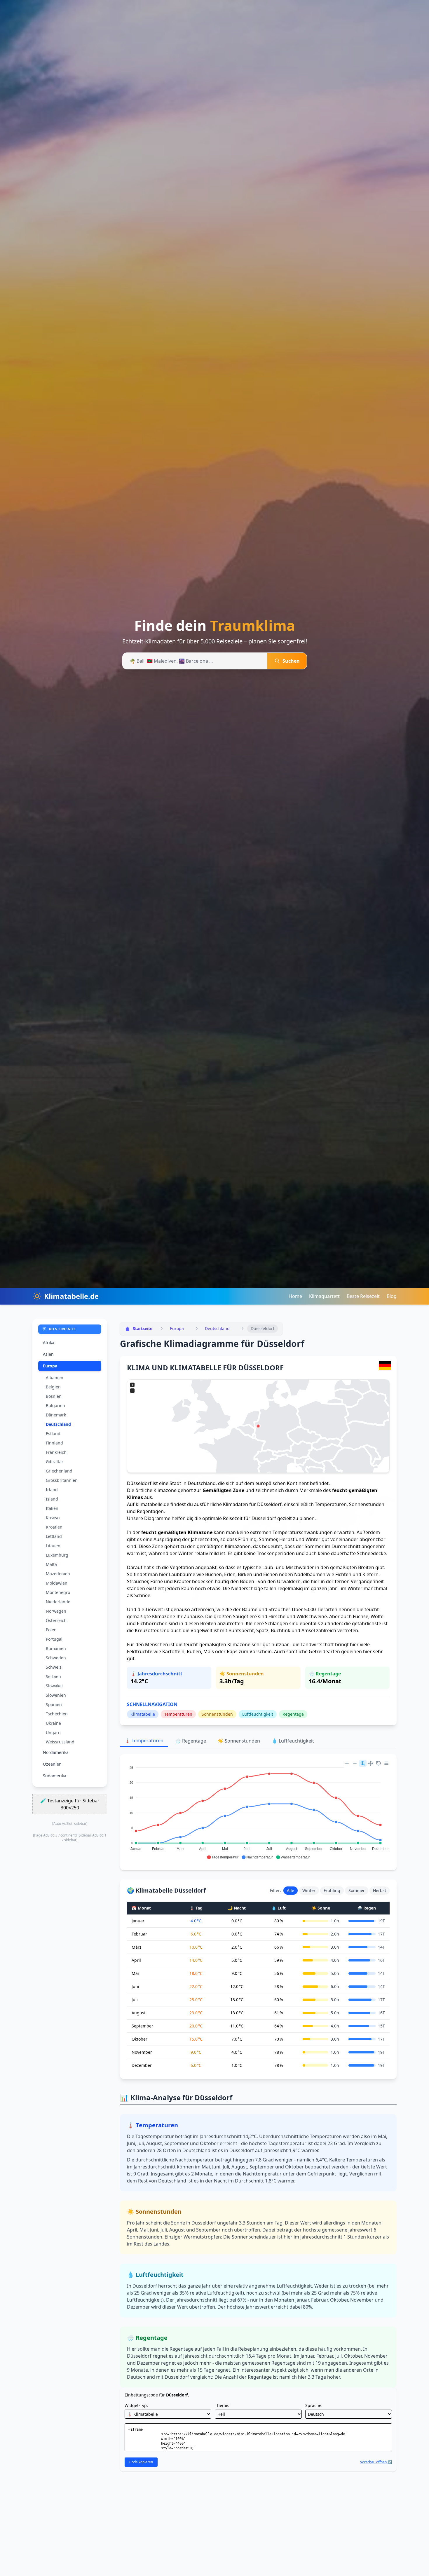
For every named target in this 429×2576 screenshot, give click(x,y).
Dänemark (56, 1415)
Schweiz (54, 1667)
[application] (258, 1810)
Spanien (54, 1704)
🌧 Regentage (191, 1741)
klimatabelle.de (152, 1504)
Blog (392, 1296)
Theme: (222, 2405)
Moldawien (57, 1583)
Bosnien (54, 1396)
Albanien (55, 1377)
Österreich (56, 1620)
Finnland (54, 1443)
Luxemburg (57, 1555)
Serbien (53, 1676)
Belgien (53, 1387)
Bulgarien (55, 1406)
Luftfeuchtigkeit (258, 1714)
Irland (52, 1490)
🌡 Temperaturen (144, 1740)
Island (52, 1499)
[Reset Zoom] (379, 1763)
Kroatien (54, 1527)
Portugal (54, 1639)
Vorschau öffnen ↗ (376, 2462)
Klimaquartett (324, 1296)
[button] (223, 1857)
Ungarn (53, 1732)
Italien (52, 1508)
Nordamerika (56, 1752)
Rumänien (56, 1648)
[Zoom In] (347, 1763)
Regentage (293, 1714)
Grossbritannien (62, 1480)
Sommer (357, 1890)
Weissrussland (60, 1742)
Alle (291, 1890)
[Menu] (386, 1763)
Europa (50, 1366)
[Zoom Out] (355, 1763)
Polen (51, 1630)
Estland (53, 1434)
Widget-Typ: (136, 2405)
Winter (309, 1890)
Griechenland (59, 1471)
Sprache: (314, 2405)
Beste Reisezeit (363, 1296)
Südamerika (55, 1776)
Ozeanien (52, 1764)
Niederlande (58, 1602)
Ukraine (53, 1723)
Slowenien (56, 1695)
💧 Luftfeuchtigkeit (293, 1741)
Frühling (332, 1890)
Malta (51, 1564)
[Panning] (371, 1763)
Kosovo (53, 1518)
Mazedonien (58, 1574)
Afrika (49, 1342)
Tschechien (57, 1714)
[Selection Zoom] (363, 1763)
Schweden (56, 1658)
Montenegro (58, 1592)
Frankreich (56, 1452)
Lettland (54, 1536)
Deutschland (58, 1424)
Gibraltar (55, 1462)
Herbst (380, 1890)
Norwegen (56, 1611)
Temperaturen (178, 1714)
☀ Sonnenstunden (239, 1741)
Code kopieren (141, 2462)
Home (295, 1296)
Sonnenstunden (217, 1714)
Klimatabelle (143, 1714)
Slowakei (54, 1686)
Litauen (53, 1546)
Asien (48, 1354)
